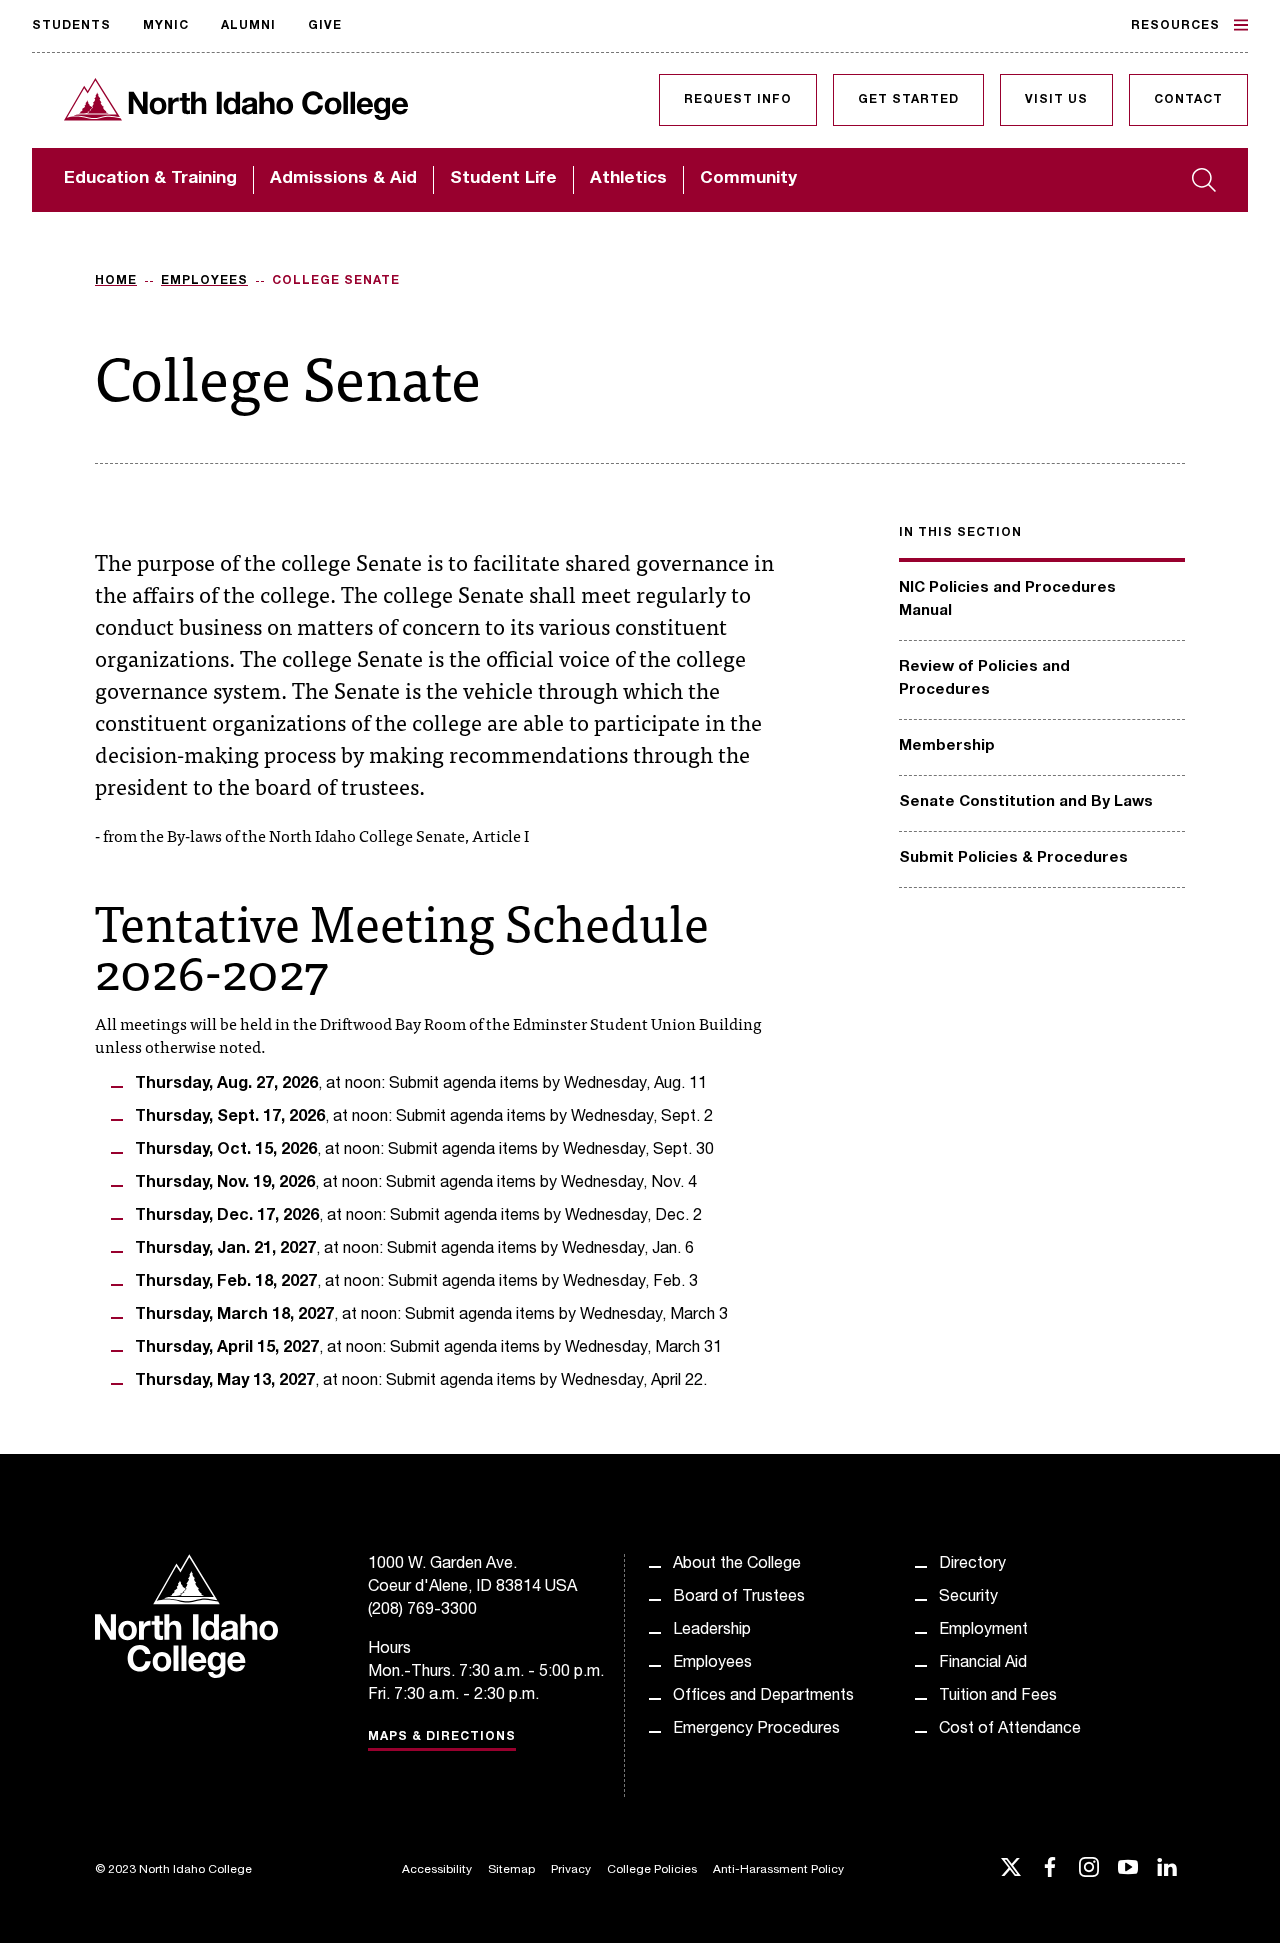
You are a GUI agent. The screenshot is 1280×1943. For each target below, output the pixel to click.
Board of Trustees (739, 1598)
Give (325, 26)
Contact (1188, 100)
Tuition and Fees (998, 1697)
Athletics (628, 179)
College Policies (652, 1870)
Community (748, 179)
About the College (737, 1565)
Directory (972, 1565)
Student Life (503, 179)
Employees (204, 281)
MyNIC (166, 26)
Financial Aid (983, 1664)
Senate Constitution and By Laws (1026, 802)
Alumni (248, 26)
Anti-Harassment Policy (778, 1870)
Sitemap (511, 1870)
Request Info (738, 100)
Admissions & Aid (343, 179)
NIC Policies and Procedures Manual (1007, 600)
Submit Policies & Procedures (1013, 858)
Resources (1175, 26)
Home (116, 281)
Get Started (908, 100)
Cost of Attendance (1010, 1730)
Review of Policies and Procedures (984, 679)
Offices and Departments (763, 1697)
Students (71, 26)
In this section (960, 533)
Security (968, 1598)
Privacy (571, 1870)
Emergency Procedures (756, 1730)
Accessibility (437, 1870)
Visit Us (1056, 100)
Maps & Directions (442, 1737)
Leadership (712, 1631)
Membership (947, 746)
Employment (983, 1631)
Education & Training (150, 179)
